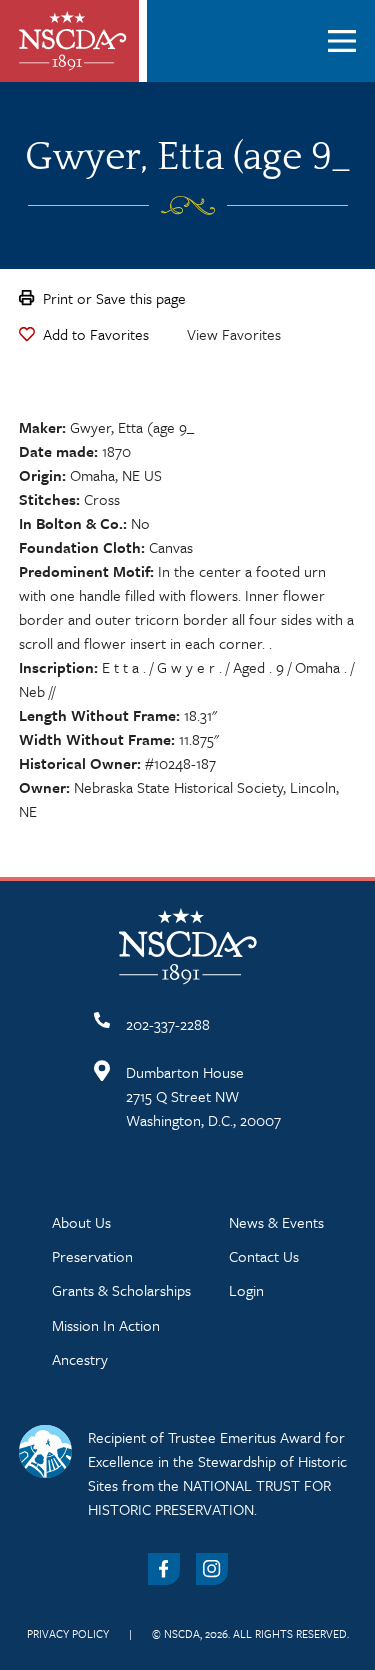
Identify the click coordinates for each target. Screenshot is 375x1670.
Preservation (92, 1256)
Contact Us (264, 1256)
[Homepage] (73, 41)
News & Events (276, 1222)
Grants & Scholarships (121, 1290)
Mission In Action (106, 1325)
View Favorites (234, 334)
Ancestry (80, 1359)
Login (246, 1290)
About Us (81, 1222)
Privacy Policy (68, 1633)
